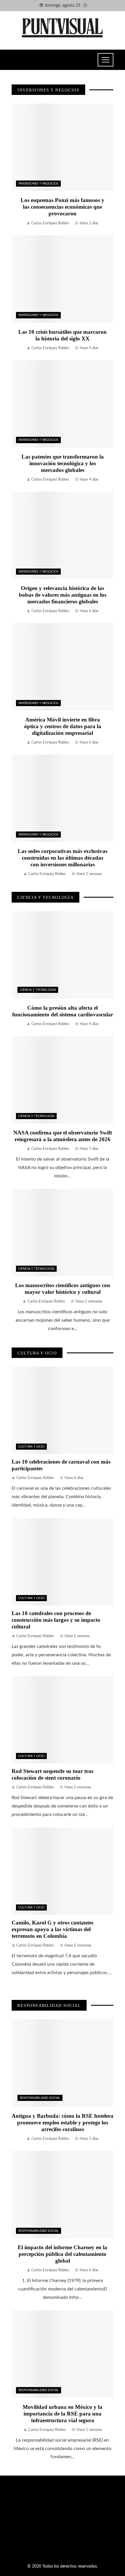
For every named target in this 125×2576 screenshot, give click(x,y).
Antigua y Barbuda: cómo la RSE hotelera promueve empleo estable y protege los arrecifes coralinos (63, 2123)
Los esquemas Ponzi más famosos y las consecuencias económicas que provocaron (63, 207)
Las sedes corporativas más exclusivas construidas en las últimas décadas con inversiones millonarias (63, 858)
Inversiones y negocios (38, 184)
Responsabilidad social (40, 2098)
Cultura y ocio (31, 1447)
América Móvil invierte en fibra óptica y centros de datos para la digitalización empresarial (63, 726)
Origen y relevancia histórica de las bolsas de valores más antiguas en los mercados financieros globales (63, 595)
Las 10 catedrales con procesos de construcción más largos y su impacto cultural (56, 1620)
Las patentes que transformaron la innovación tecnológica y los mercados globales (63, 463)
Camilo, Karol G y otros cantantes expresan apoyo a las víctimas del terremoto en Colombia (52, 1929)
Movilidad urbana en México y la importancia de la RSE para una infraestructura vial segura (63, 2414)
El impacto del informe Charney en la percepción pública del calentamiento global (63, 2254)
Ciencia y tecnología (38, 990)
